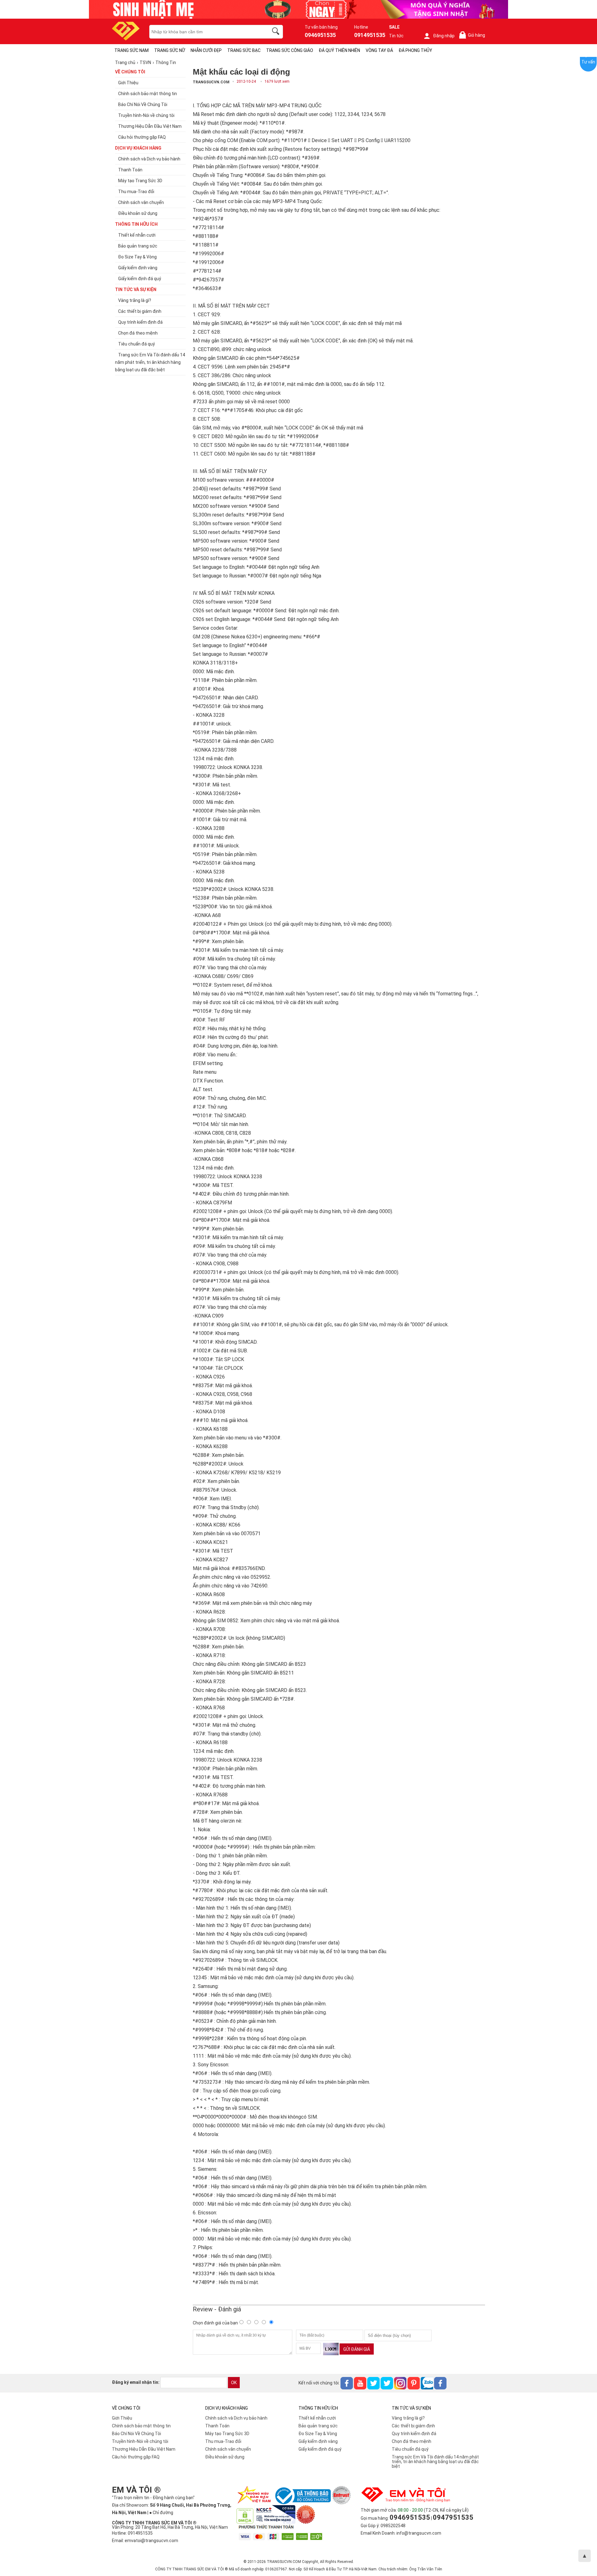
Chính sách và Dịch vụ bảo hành (236, 2418)
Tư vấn (588, 62)
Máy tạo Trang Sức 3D (227, 2434)
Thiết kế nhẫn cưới (317, 2418)
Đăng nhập (444, 36)
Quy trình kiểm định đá (414, 2434)
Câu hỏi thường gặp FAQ (136, 2457)
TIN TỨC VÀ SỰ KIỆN (136, 290)
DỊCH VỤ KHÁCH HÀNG (138, 148)
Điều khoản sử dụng (225, 2457)
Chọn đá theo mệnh (412, 2441)
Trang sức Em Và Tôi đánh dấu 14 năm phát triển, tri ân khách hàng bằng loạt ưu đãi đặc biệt (435, 2462)
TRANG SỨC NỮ (170, 50)
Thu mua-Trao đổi (223, 2441)
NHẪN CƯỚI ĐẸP (206, 50)
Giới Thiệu (122, 2418)
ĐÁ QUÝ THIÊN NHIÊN (339, 50)
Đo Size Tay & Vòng (318, 2434)
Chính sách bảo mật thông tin (141, 2426)
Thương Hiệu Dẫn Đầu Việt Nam (144, 2449)
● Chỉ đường (161, 2513)
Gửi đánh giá (357, 2349)
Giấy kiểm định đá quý (320, 2449)
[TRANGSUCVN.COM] (126, 38)
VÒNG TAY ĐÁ (379, 50)
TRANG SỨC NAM (132, 50)
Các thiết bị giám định (413, 2426)
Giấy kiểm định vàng (318, 2441)
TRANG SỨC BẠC (244, 50)
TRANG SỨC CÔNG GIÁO (290, 50)
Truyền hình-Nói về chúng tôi (140, 2441)
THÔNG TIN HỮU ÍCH (136, 224)
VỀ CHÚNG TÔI (130, 72)
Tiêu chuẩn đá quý (410, 2449)
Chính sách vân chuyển (228, 2449)
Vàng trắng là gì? (408, 2418)
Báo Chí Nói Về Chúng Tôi (137, 2434)
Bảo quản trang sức (318, 2426)
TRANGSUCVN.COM (211, 82)
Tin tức (396, 36)
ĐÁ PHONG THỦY (415, 50)
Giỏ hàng (473, 35)
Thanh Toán (217, 2426)
